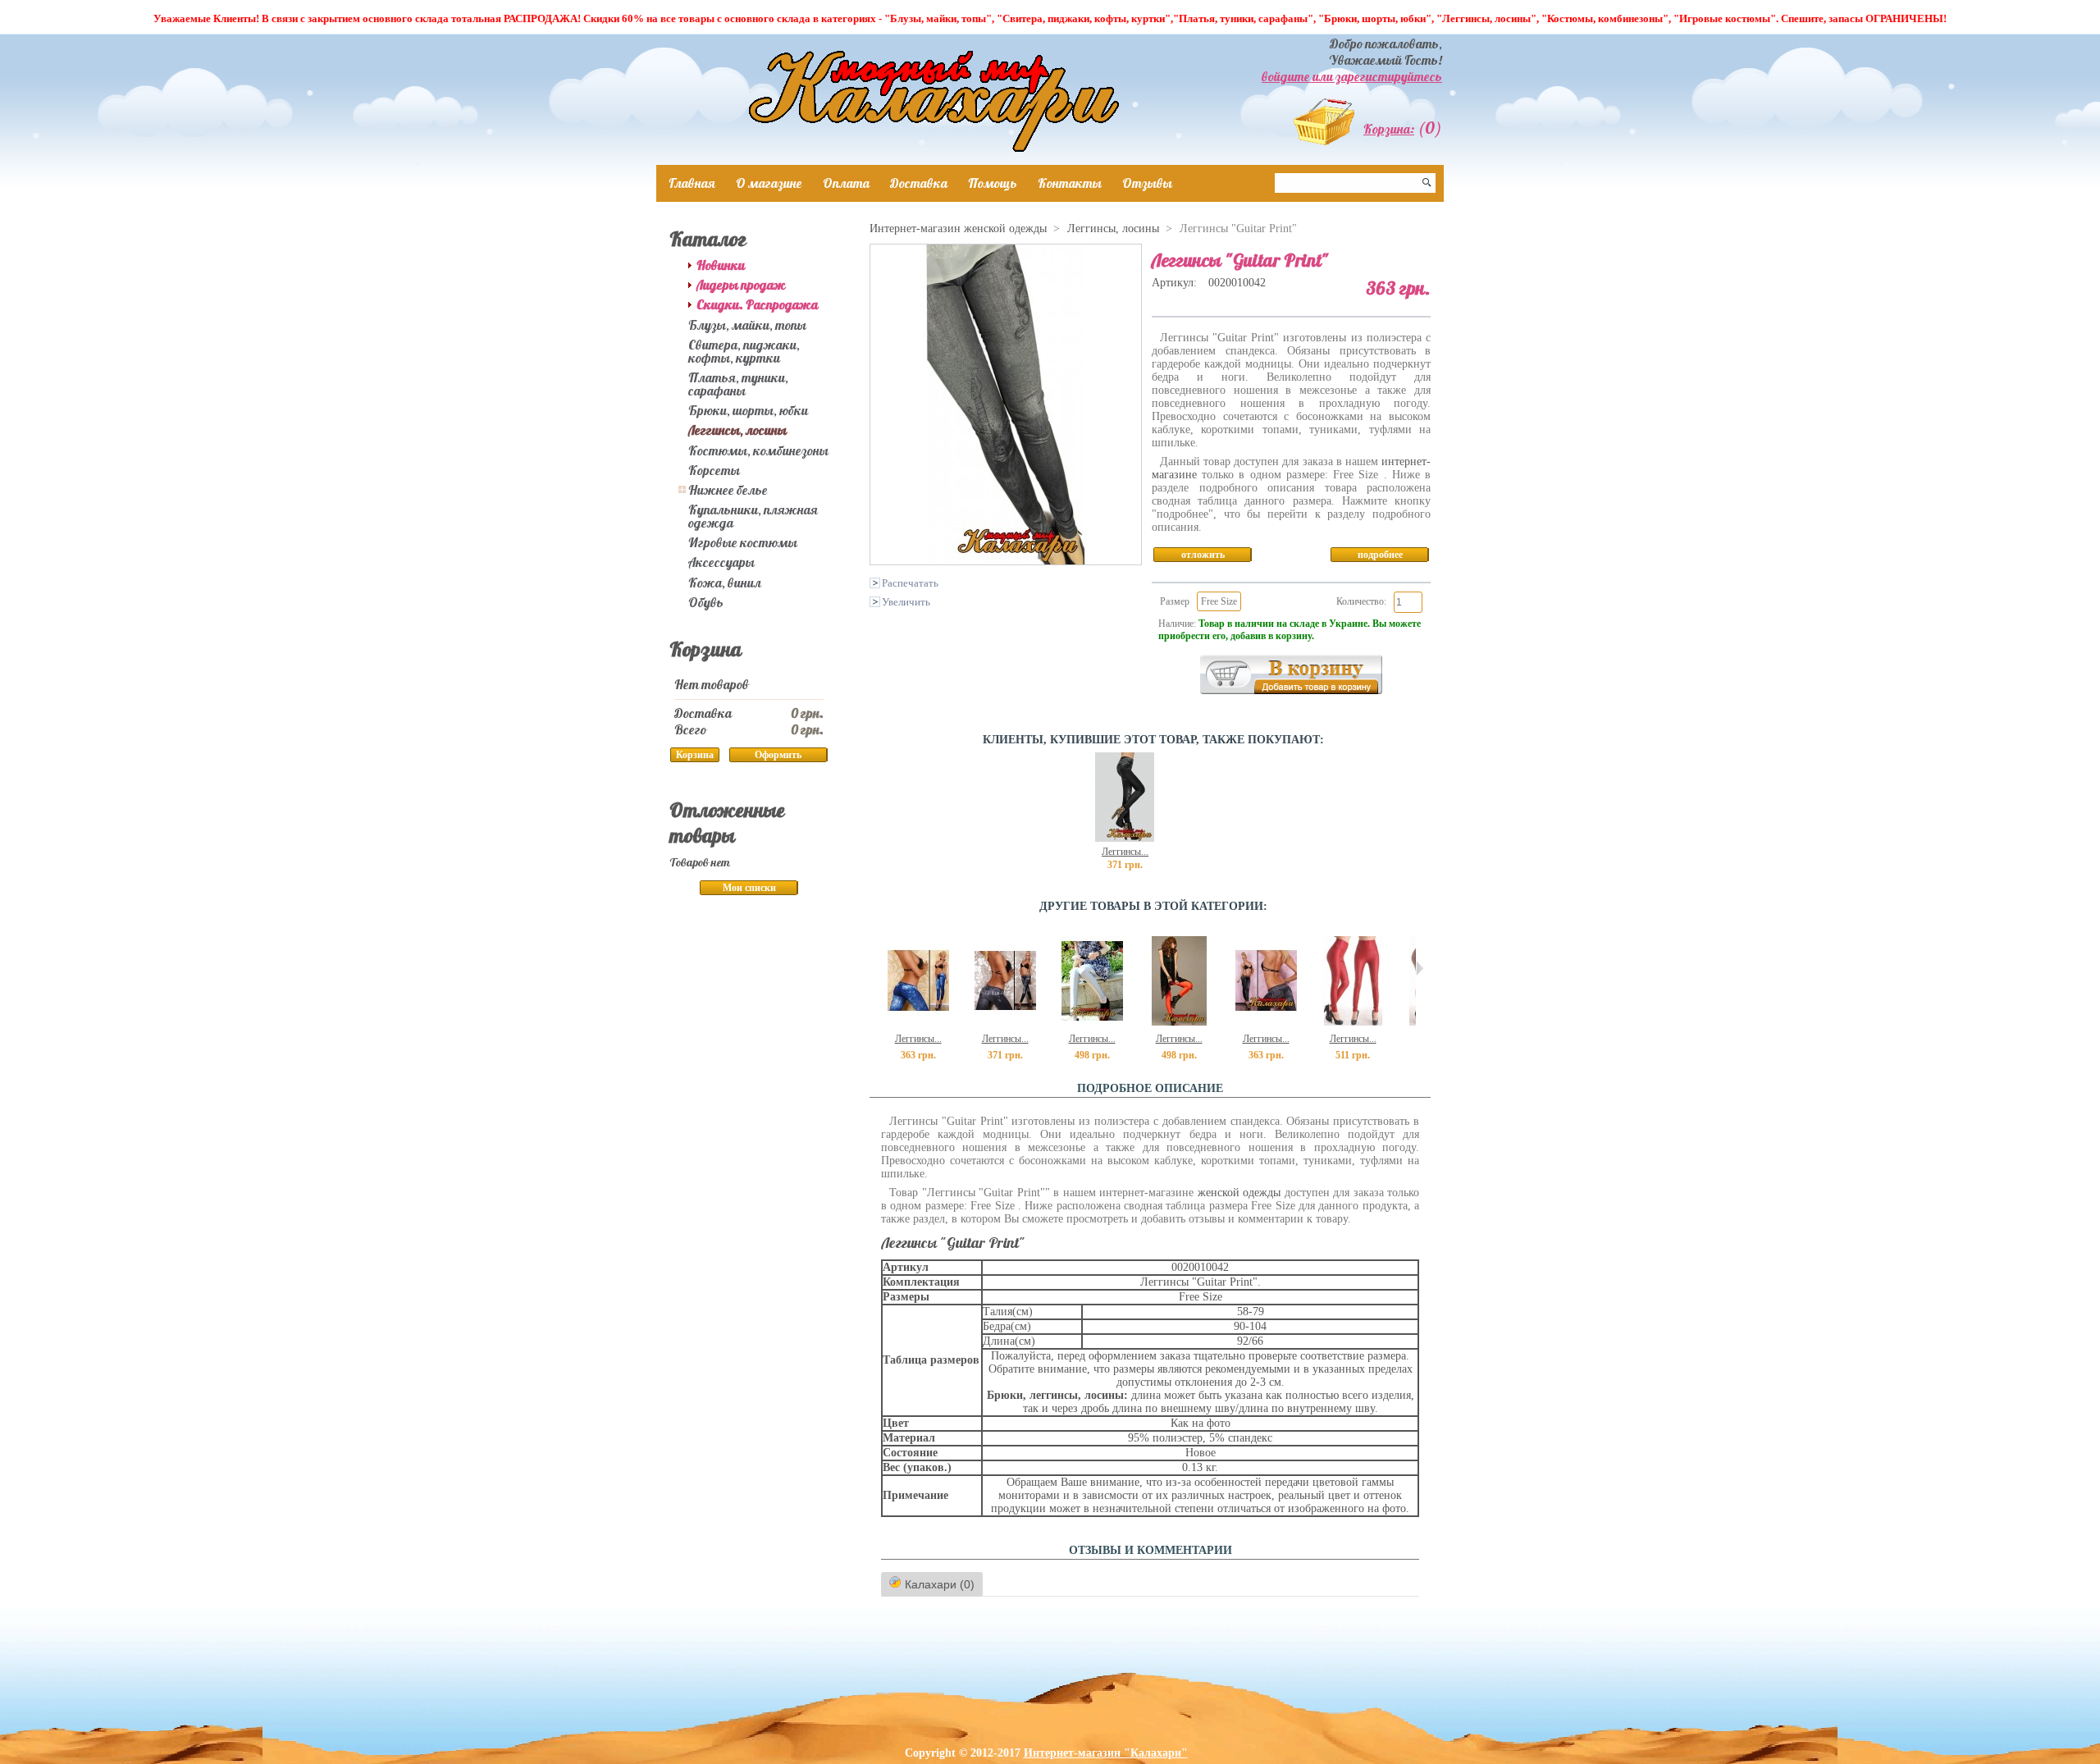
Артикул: (1176, 283)
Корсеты (714, 470)
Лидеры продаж (741, 285)
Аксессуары (721, 562)
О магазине (769, 183)
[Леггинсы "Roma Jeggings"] (1005, 1022)
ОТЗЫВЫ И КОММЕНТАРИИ (1150, 1550)
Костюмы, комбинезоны (758, 450)
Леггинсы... (1125, 852)
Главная (692, 183)
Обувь (706, 602)
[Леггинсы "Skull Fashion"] (1125, 839)
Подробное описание (1150, 1088)
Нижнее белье (728, 490)
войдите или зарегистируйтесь (1352, 76)
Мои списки (749, 888)
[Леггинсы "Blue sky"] (918, 1022)
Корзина (705, 649)
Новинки (721, 265)
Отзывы (1147, 183)
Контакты (1070, 183)
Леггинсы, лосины (737, 430)
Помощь (993, 183)
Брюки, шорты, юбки (748, 410)
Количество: (1361, 601)
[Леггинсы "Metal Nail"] (1266, 1022)
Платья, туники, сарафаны (738, 384)
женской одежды (1239, 1193)
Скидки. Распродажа (757, 304)
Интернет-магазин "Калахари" (1106, 1753)
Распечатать (910, 583)
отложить (1203, 555)
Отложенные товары (727, 823)
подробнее (1380, 555)
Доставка (919, 183)
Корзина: (1389, 129)
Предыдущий (873, 968)
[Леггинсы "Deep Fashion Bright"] (1353, 1022)
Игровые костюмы (743, 542)
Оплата (846, 183)
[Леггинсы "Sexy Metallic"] (1092, 1022)
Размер (1175, 601)
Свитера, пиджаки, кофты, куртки (744, 351)
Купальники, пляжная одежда (753, 516)
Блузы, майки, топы (747, 325)
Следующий (1420, 968)
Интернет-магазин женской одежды (958, 228)
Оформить (778, 755)
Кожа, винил (725, 583)
